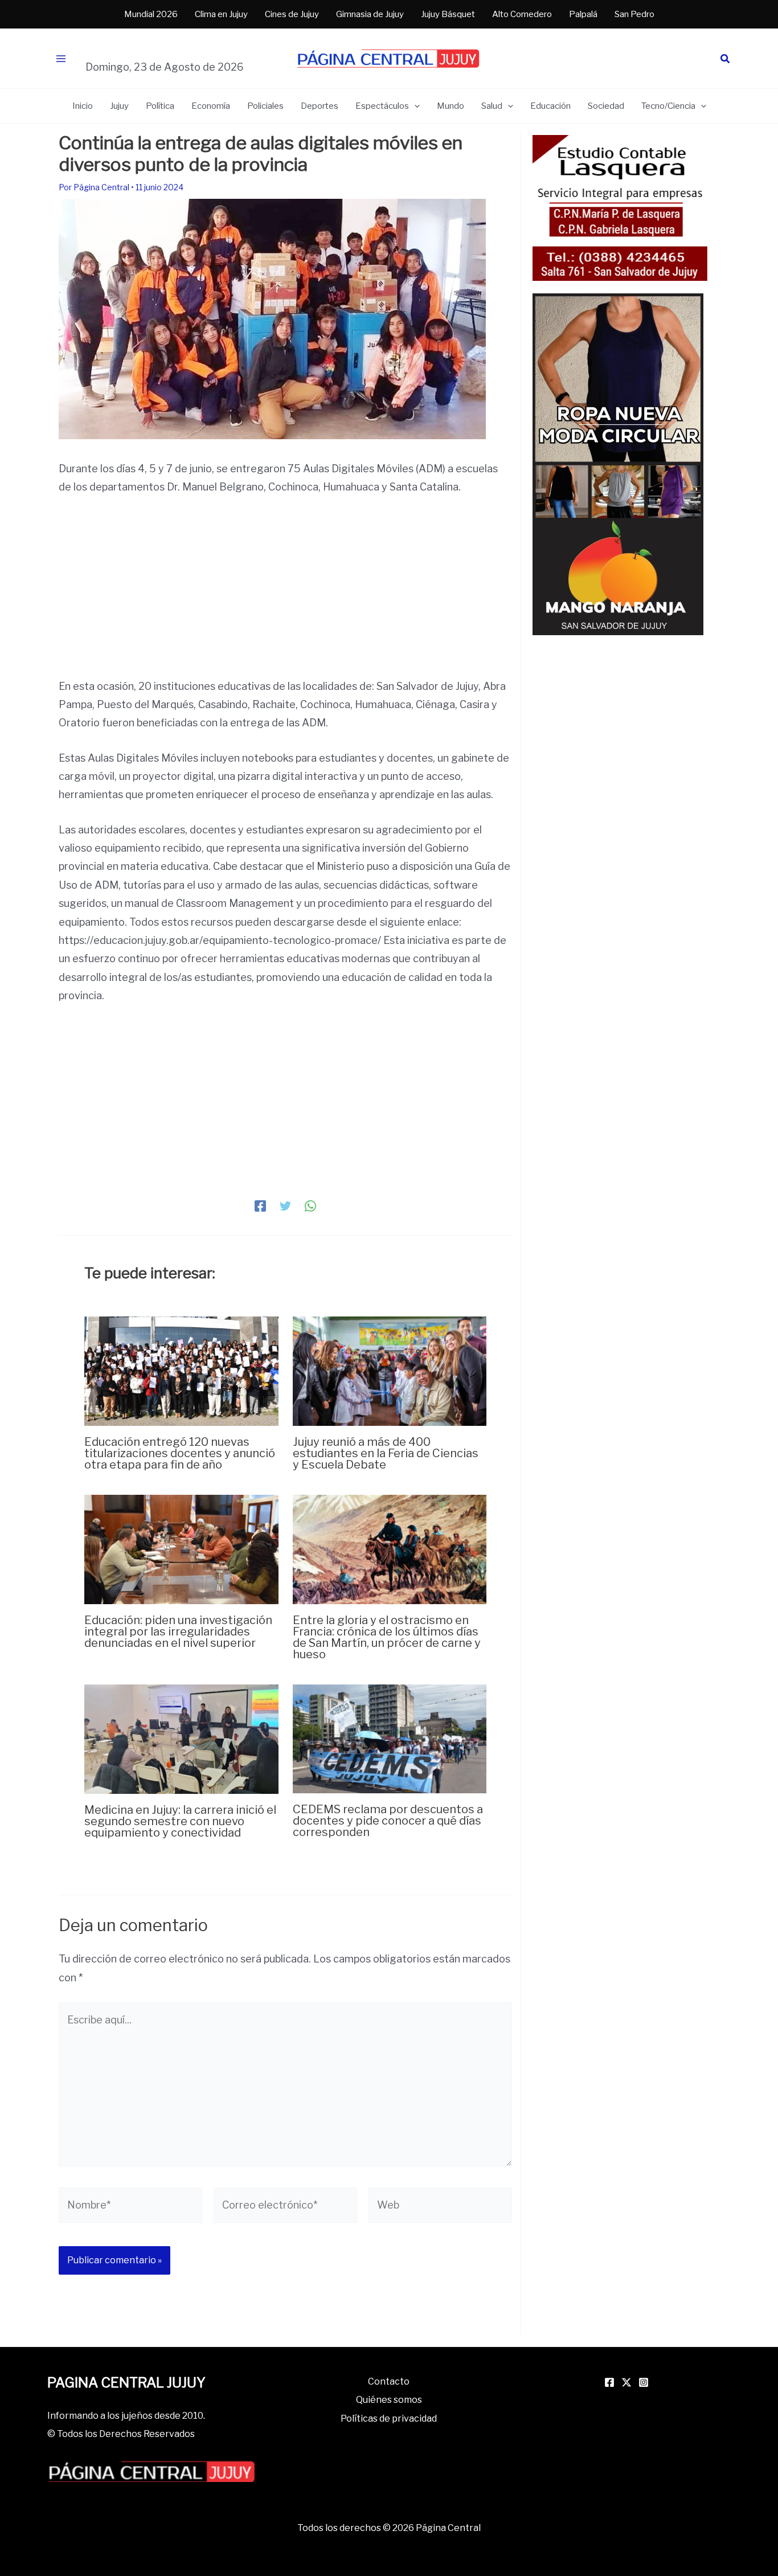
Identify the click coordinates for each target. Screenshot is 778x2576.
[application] (414, 106)
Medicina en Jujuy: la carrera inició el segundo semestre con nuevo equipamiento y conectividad (180, 1821)
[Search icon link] (726, 60)
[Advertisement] (285, 593)
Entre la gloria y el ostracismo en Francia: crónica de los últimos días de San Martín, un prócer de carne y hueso (387, 1637)
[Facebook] (260, 1205)
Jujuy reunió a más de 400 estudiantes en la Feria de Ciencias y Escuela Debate (386, 1453)
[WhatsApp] (310, 1205)
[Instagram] (644, 2382)
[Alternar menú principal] (61, 59)
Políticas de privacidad (389, 2418)
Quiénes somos (389, 2400)
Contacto (389, 2381)
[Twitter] (285, 1205)
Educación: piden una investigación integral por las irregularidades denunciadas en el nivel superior (178, 1632)
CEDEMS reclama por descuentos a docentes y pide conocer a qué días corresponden (388, 1821)
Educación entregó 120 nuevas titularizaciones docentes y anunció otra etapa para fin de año (180, 1453)
